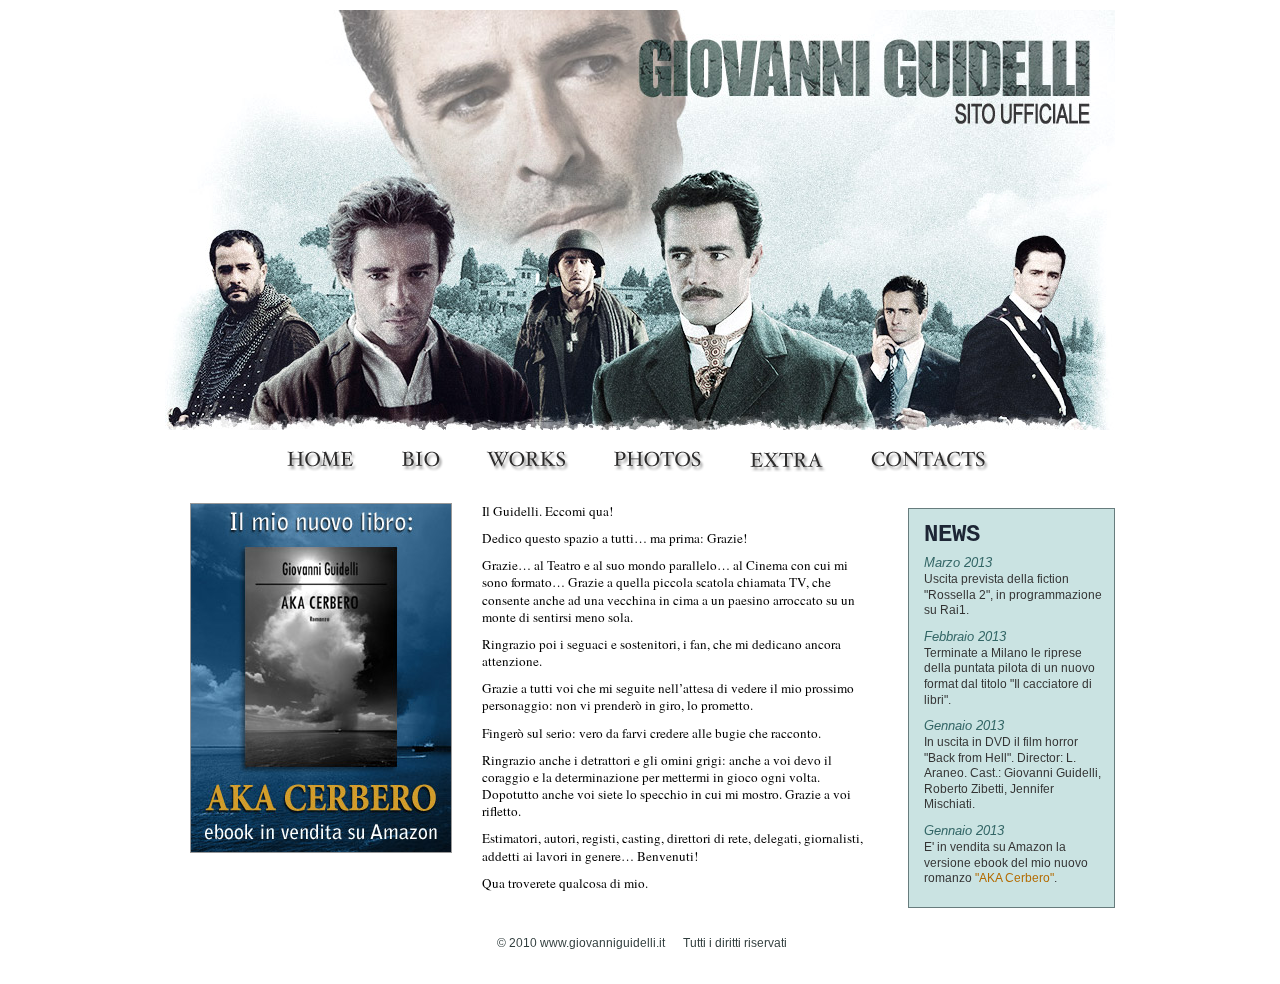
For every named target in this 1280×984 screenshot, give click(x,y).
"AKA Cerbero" (1014, 878)
